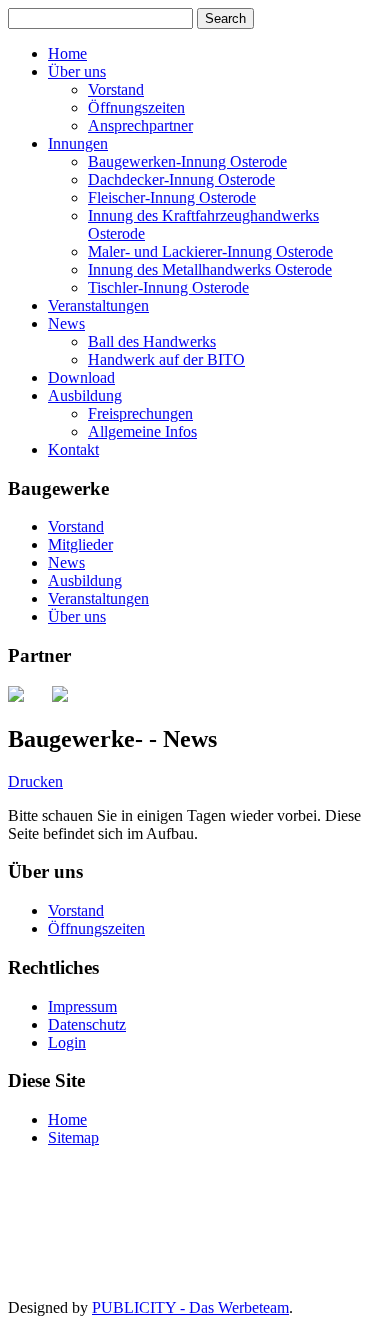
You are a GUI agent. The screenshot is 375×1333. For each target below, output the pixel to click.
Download (81, 377)
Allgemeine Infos (142, 431)
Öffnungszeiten (136, 107)
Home (67, 53)
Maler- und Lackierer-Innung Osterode (210, 251)
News (66, 323)
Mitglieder (80, 544)
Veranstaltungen (98, 305)
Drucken (35, 781)
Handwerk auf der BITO (166, 359)
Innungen (78, 143)
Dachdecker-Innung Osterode (181, 179)
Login (67, 1042)
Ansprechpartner (140, 125)
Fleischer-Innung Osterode (172, 197)
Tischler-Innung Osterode (168, 287)
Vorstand (116, 89)
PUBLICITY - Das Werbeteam (190, 1307)
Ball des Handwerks (152, 341)
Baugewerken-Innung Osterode (187, 161)
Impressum (82, 1006)
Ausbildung (85, 395)
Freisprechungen (140, 413)
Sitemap (73, 1137)
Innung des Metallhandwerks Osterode (210, 269)
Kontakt (73, 449)
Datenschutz (87, 1024)
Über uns (77, 71)
